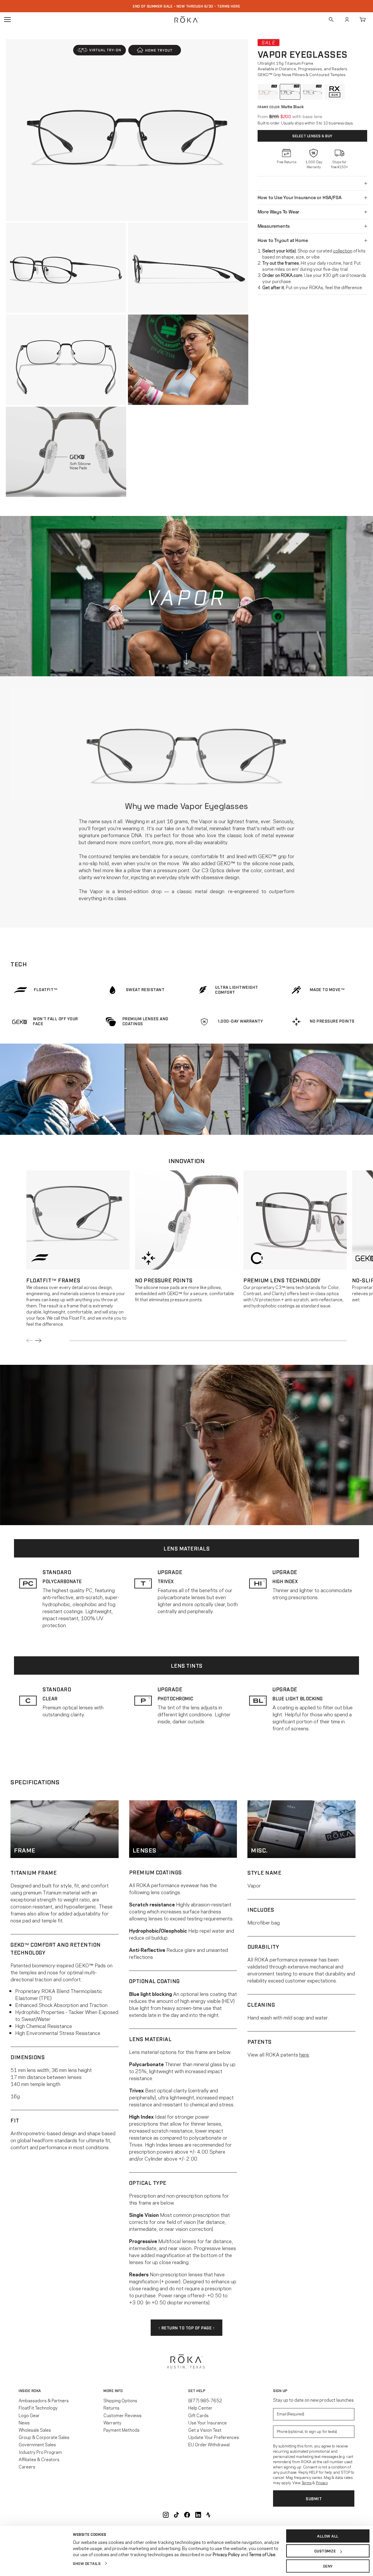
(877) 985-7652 (205, 2400)
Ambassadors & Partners (44, 2400)
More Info (113, 2391)
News (24, 2422)
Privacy (322, 2482)
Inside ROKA (30, 2391)
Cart (363, 20)
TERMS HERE (229, 6)
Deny (328, 2566)
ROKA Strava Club (208, 2515)
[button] (100, 50)
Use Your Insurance (207, 2422)
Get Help (197, 2391)
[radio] (268, 92)
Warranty (112, 2422)
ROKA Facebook (187, 2515)
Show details (87, 2563)
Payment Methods (122, 2430)
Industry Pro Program (40, 2452)
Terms (307, 2482)
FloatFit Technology (38, 2408)
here (304, 2054)
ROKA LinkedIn (198, 2515)
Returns (111, 2408)
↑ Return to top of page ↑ (187, 2327)
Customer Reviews (123, 2415)
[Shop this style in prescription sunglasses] (335, 92)
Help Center (200, 2408)
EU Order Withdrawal (209, 2444)
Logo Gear (29, 2415)
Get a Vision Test (205, 2430)
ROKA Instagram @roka (166, 2515)
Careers (27, 2466)
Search (331, 20)
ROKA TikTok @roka (176, 2515)
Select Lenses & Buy (312, 136)
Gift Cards (198, 2415)
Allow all (328, 2536)
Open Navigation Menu (7, 20)
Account (347, 20)
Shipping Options (120, 2400)
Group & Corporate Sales (44, 2437)
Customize (325, 2551)
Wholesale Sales (35, 2430)
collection (343, 250)
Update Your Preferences (214, 2437)
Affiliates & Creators (39, 2459)
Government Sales (37, 2444)
